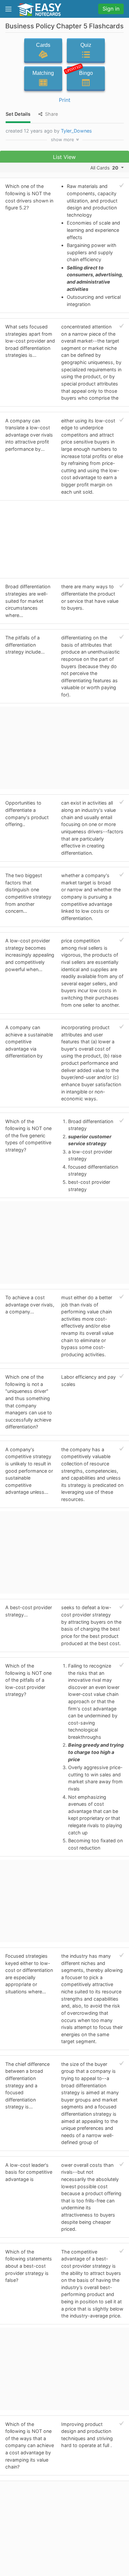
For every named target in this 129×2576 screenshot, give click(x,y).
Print (65, 100)
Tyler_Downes (76, 131)
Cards (43, 45)
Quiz (86, 45)
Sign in (111, 9)
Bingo (80, 72)
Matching (43, 73)
